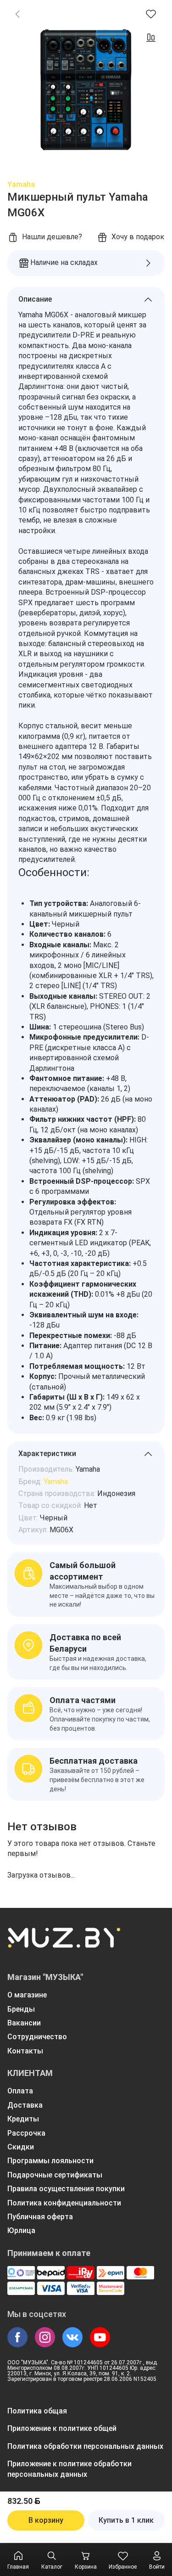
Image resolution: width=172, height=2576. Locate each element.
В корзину (46, 2520)
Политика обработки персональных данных (85, 2446)
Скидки (21, 2147)
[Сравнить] (151, 38)
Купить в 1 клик (126, 2520)
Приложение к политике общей (62, 2428)
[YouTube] (100, 2337)
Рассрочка (26, 2133)
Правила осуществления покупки (66, 2189)
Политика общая (37, 2411)
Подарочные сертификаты (55, 2175)
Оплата (20, 2091)
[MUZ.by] (64, 1944)
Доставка (25, 2105)
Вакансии (24, 2023)
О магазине (27, 1995)
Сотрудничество (37, 2037)
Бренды (21, 2009)
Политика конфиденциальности (64, 2203)
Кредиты (23, 2119)
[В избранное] (151, 14)
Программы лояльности (50, 2161)
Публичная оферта (40, 2217)
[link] (17, 14)
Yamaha (21, 184)
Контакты (25, 2051)
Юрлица (21, 2230)
